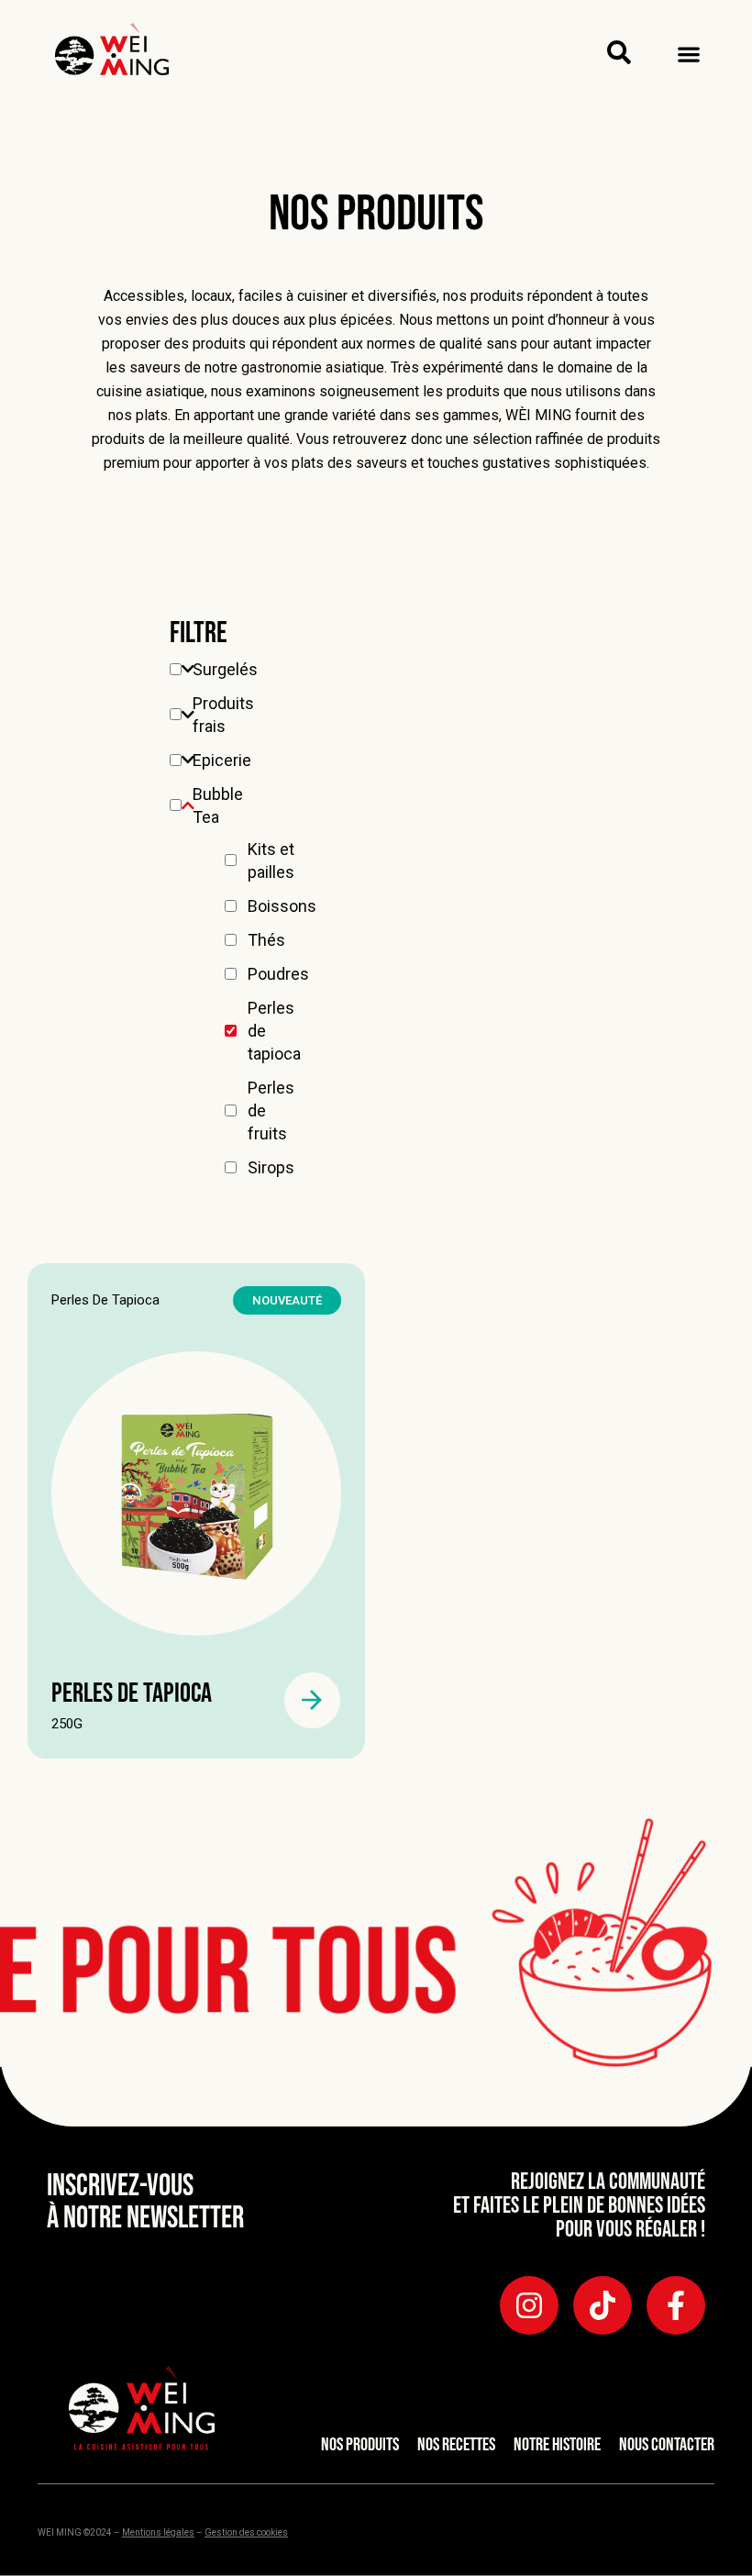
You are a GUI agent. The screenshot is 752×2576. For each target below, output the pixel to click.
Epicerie (222, 760)
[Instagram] (529, 2305)
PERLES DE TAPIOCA (132, 1693)
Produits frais (223, 715)
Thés (266, 940)
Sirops (271, 1167)
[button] (688, 54)
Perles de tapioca (274, 1031)
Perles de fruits (271, 1110)
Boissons (282, 906)
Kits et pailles (271, 861)
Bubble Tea (218, 805)
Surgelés (225, 669)
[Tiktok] (603, 2305)
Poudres (278, 974)
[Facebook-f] (676, 2305)
